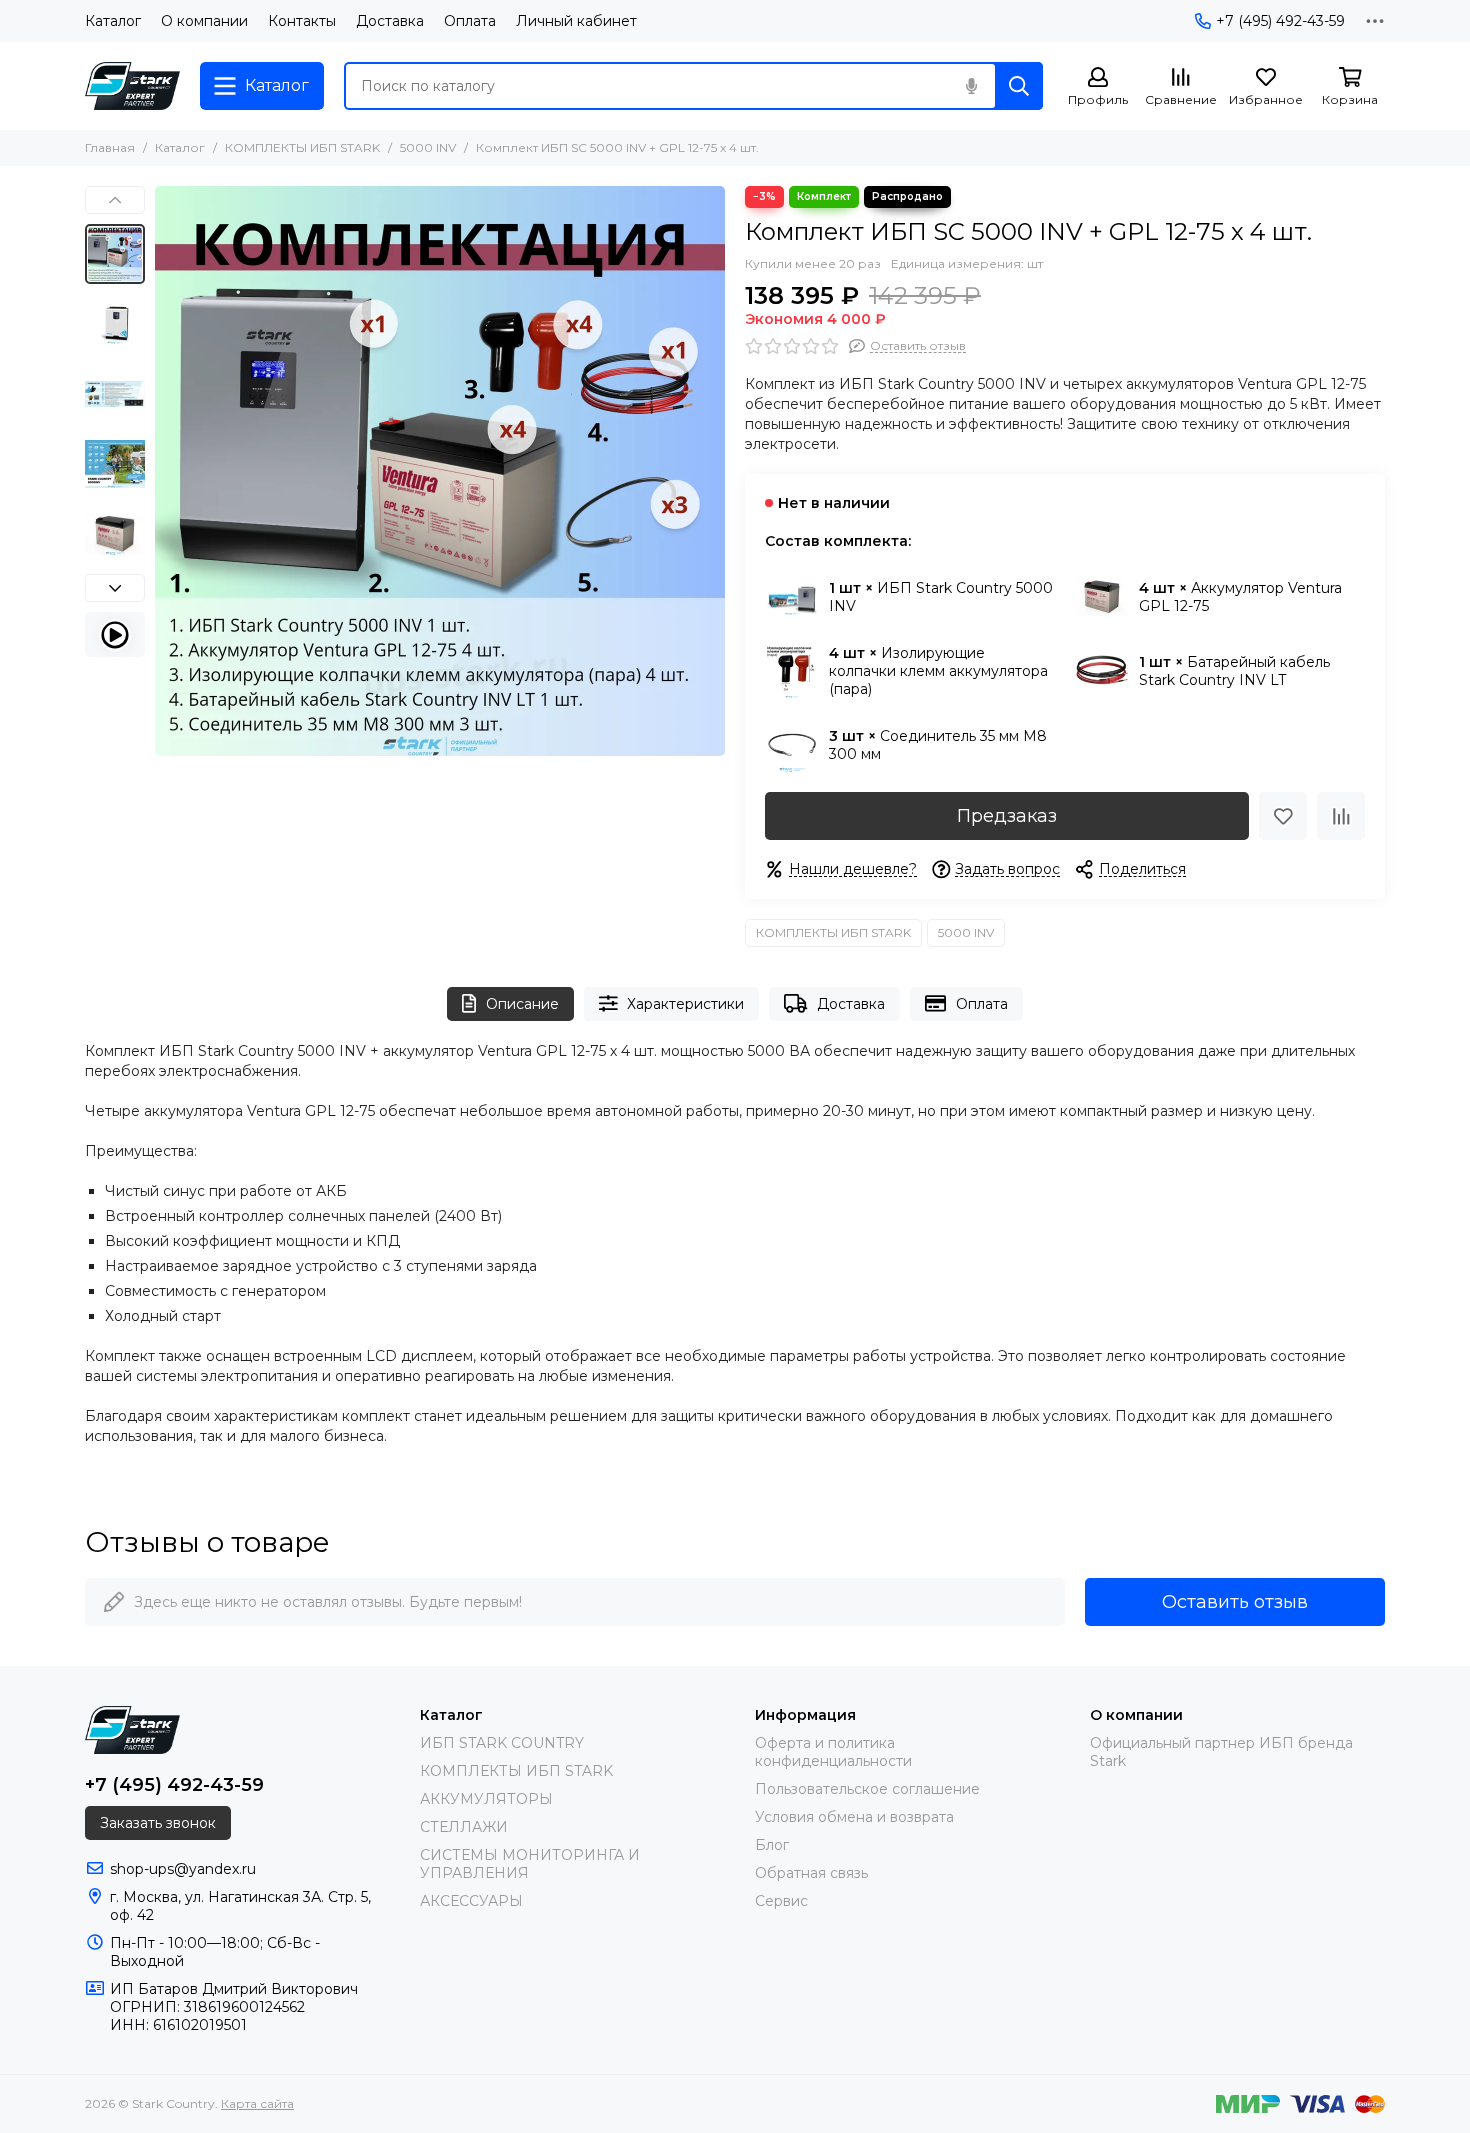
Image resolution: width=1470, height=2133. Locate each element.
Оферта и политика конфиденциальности (833, 1752)
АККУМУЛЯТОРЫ (486, 1799)
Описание (522, 1004)
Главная (110, 147)
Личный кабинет (576, 21)
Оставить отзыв (1235, 1602)
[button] (165, 471)
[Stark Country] (132, 86)
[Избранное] (1283, 816)
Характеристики (685, 1004)
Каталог (113, 21)
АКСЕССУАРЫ (471, 1901)
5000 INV (428, 147)
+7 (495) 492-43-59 (1280, 21)
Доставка (390, 21)
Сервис (781, 1901)
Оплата (470, 21)
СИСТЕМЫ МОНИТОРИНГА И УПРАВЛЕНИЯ (530, 1864)
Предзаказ (1007, 816)
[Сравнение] (1341, 816)
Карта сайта (257, 2103)
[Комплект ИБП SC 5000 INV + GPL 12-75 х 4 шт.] (440, 471)
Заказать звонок (158, 1823)
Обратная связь (811, 1873)
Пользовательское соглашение (867, 1789)
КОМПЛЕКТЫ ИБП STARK (302, 147)
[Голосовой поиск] (971, 86)
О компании (204, 21)
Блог (772, 1845)
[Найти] (1019, 86)
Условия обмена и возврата (854, 1817)
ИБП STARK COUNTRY (502, 1743)
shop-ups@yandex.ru (183, 1869)
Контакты (302, 21)
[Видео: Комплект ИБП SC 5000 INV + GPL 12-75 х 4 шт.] (115, 634)
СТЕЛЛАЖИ (464, 1827)
